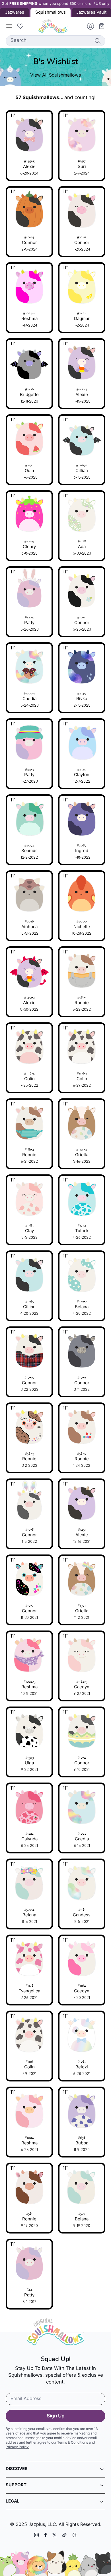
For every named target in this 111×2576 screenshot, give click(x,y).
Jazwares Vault (91, 13)
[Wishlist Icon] (20, 26)
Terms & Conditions (73, 2443)
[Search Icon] (97, 41)
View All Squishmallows (55, 75)
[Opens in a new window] (36, 2535)
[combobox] (55, 41)
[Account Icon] (88, 26)
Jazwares (15, 13)
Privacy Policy (17, 2447)
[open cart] (100, 26)
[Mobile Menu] (9, 26)
